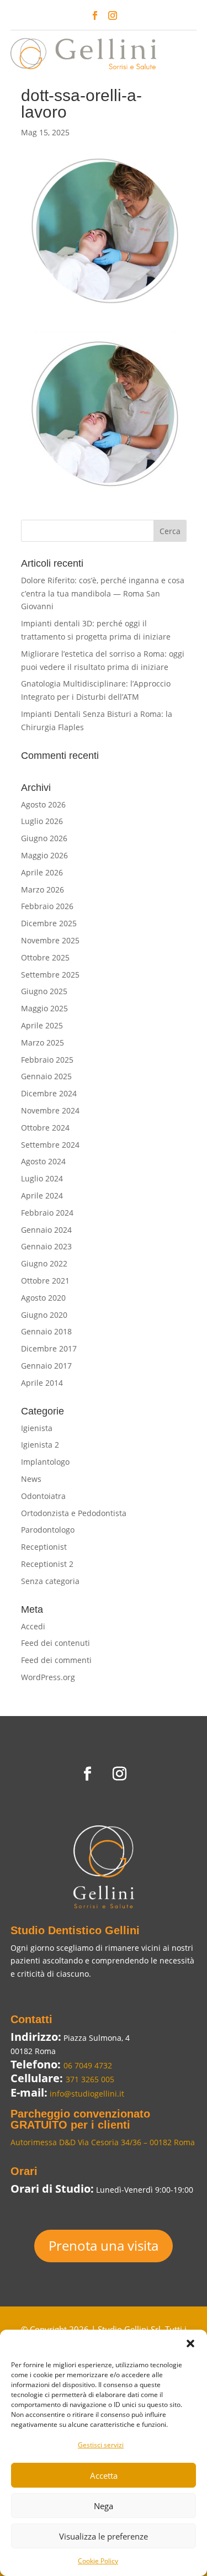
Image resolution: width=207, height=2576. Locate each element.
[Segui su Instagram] (113, 15)
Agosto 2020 (43, 1298)
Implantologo (45, 1462)
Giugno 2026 (44, 838)
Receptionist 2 (47, 1564)
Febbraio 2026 (47, 906)
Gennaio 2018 (46, 1331)
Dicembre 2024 (49, 1093)
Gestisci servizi (101, 2445)
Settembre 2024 (50, 1145)
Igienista (37, 1428)
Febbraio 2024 (47, 1213)
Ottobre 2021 (45, 1281)
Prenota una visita (104, 2245)
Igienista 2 (40, 1445)
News (31, 1479)
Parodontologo (48, 1530)
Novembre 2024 (50, 1110)
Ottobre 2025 (45, 957)
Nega (104, 2506)
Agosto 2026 (43, 804)
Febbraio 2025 (47, 1060)
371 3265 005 (90, 2079)
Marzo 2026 (43, 890)
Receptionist (44, 1547)
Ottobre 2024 (45, 1128)
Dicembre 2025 (49, 923)
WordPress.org (48, 1677)
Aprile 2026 (42, 872)
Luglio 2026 (42, 821)
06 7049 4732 (88, 2065)
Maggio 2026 (44, 855)
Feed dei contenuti (55, 1643)
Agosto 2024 (43, 1161)
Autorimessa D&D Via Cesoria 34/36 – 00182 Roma (103, 2142)
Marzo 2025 (43, 1042)
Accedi (33, 1626)
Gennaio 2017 (46, 1366)
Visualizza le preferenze (104, 2536)
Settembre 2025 (50, 975)
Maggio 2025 (44, 1008)
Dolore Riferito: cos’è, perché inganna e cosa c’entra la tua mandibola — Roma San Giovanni (103, 593)
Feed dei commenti (56, 1660)
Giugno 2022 (44, 1263)
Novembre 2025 (50, 940)
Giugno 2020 (44, 1315)
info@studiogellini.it (86, 2094)
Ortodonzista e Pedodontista (74, 1513)
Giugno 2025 (44, 991)
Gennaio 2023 (46, 1246)
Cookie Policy (98, 2561)
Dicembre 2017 (49, 1348)
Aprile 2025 (42, 1025)
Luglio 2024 (42, 1178)
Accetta (104, 2475)
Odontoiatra (43, 1496)
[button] (190, 2343)
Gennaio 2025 (46, 1076)
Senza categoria (50, 1581)
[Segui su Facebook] (95, 15)
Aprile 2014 (42, 1383)
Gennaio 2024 (46, 1230)
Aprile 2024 (42, 1195)
